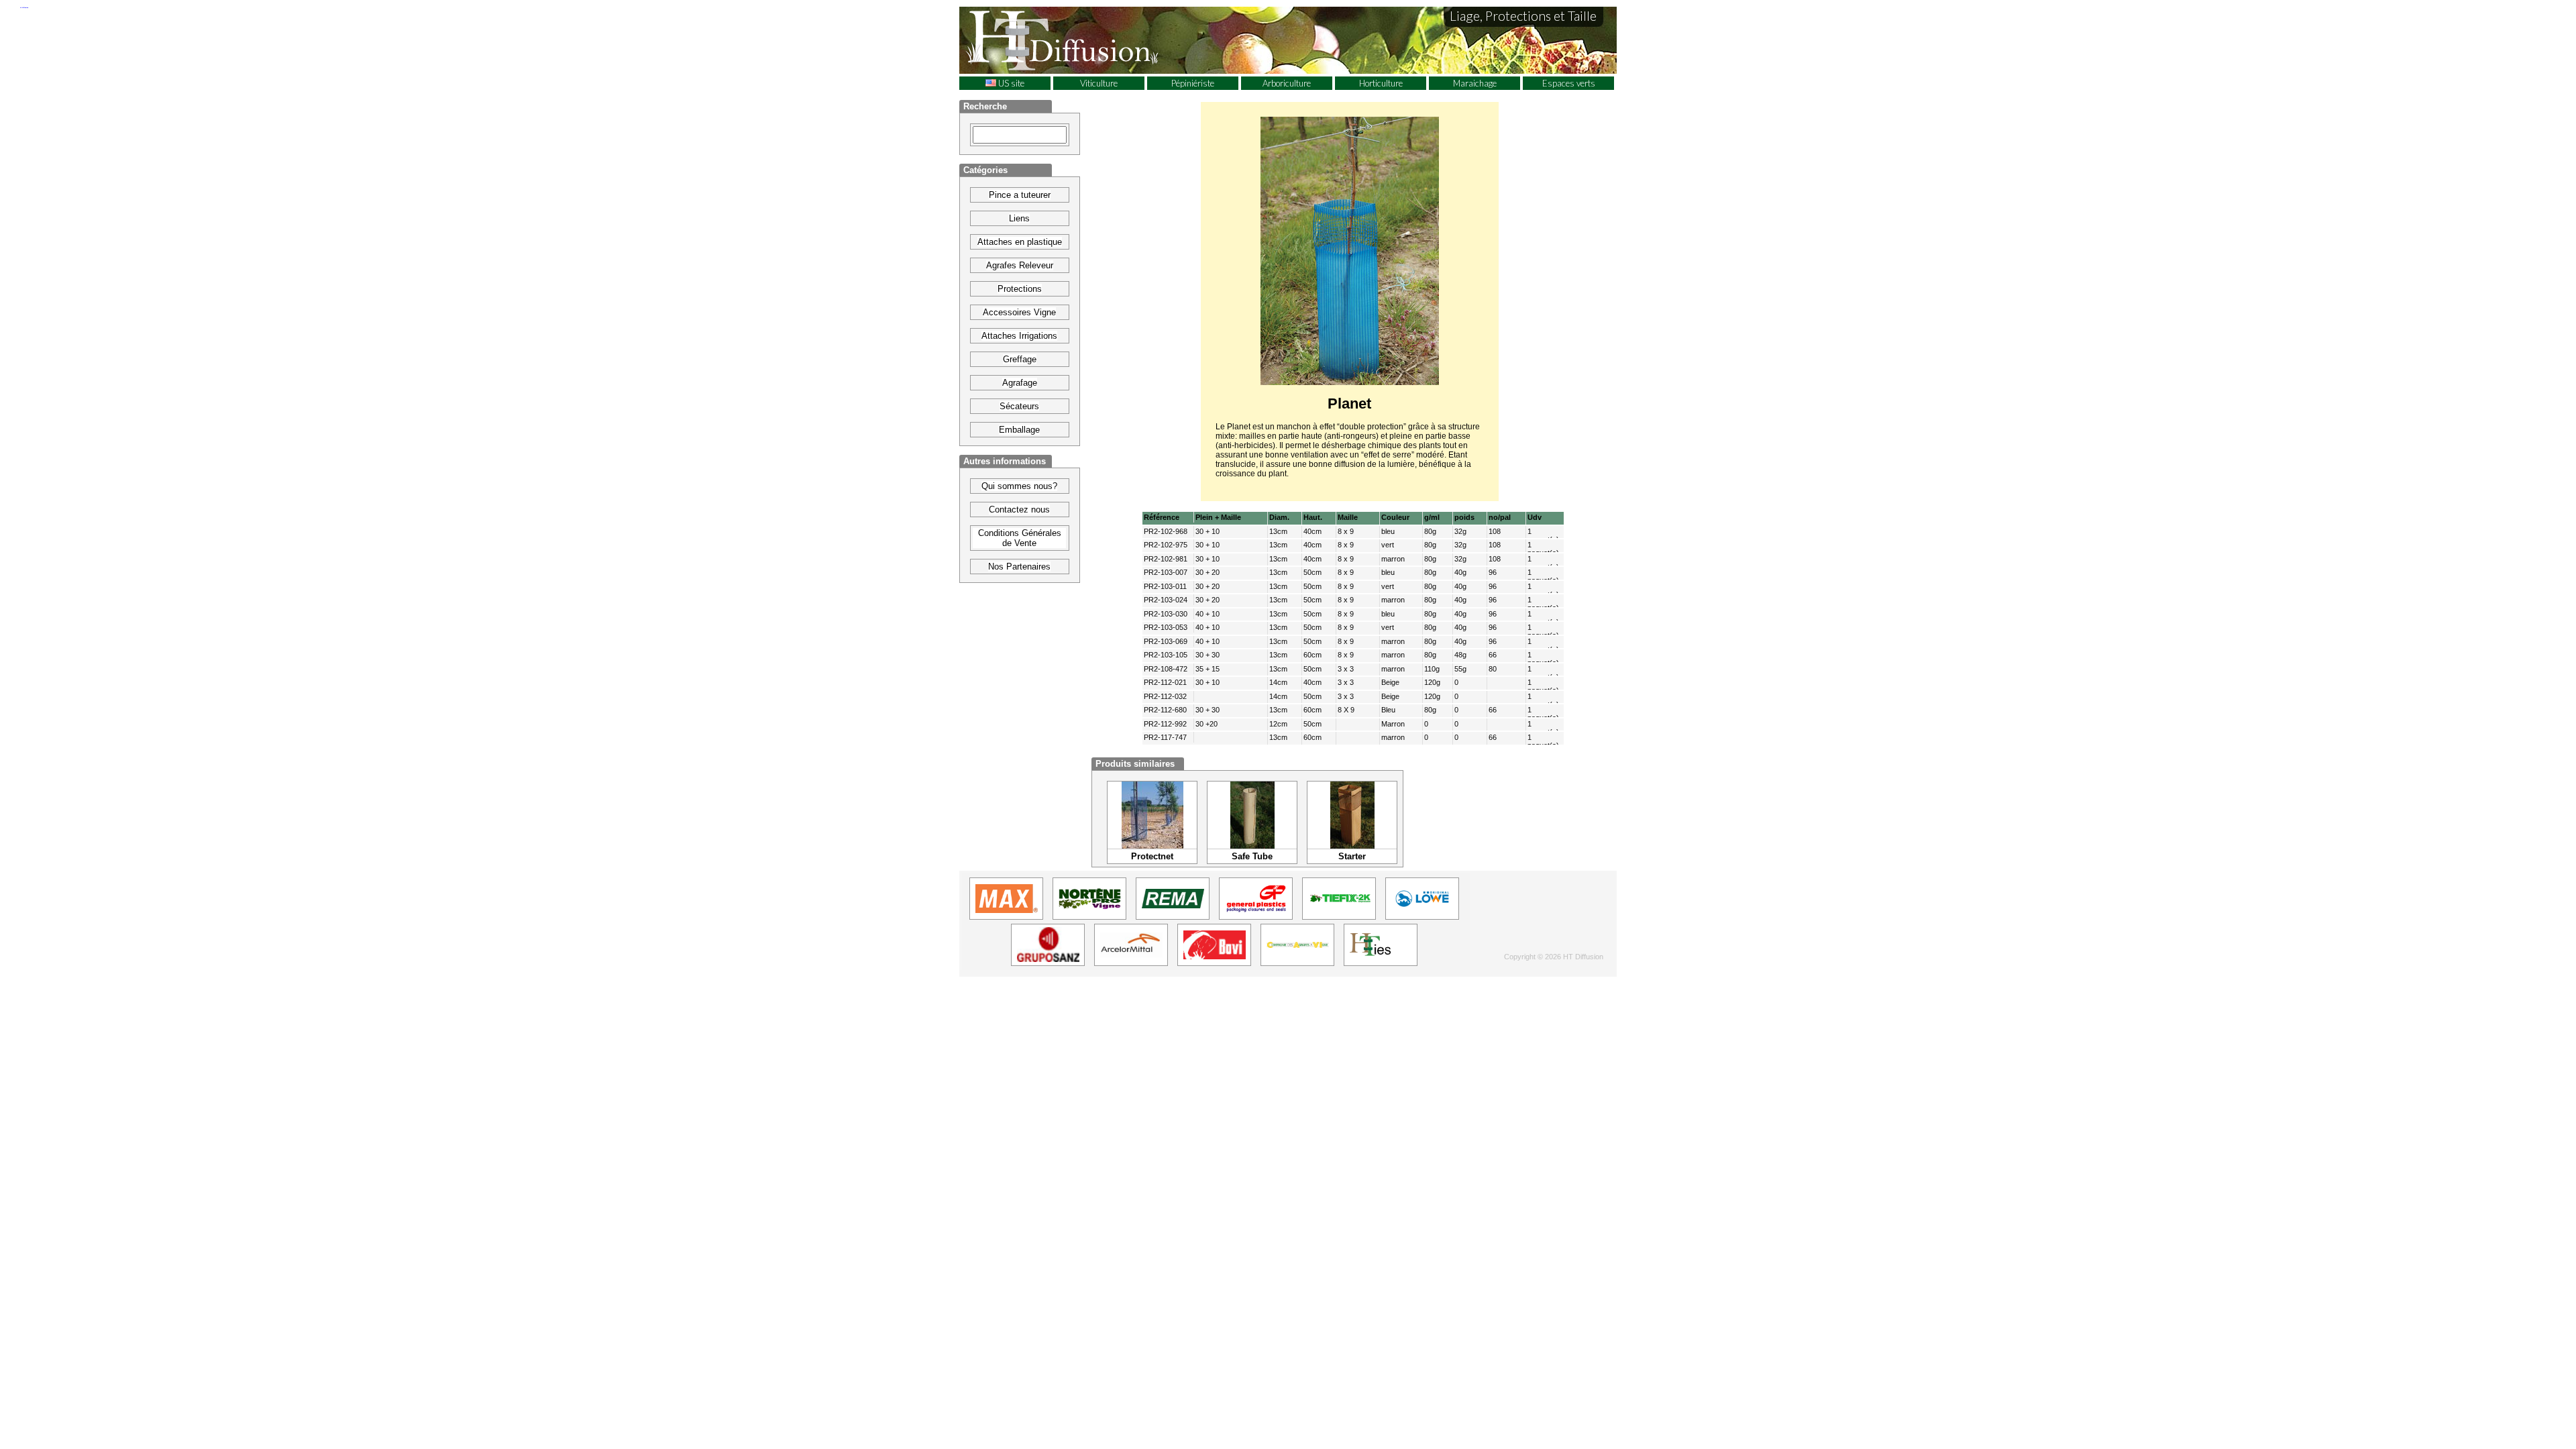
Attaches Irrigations (1019, 336)
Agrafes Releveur (1020, 265)
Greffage (1020, 359)
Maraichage (1475, 83)
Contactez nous (1019, 509)
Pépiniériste (1193, 83)
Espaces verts (1569, 83)
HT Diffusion (1087, 40)
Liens (1019, 218)
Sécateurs (1019, 406)
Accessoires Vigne (1019, 312)
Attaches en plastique (1020, 242)
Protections (1020, 289)
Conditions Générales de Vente (1020, 538)
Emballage (1019, 430)
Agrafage (1020, 383)
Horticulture (1381, 83)
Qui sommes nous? (1019, 486)
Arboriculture (1287, 83)
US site (1010, 83)
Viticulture (1099, 83)
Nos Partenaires (1019, 567)
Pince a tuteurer (1020, 195)
